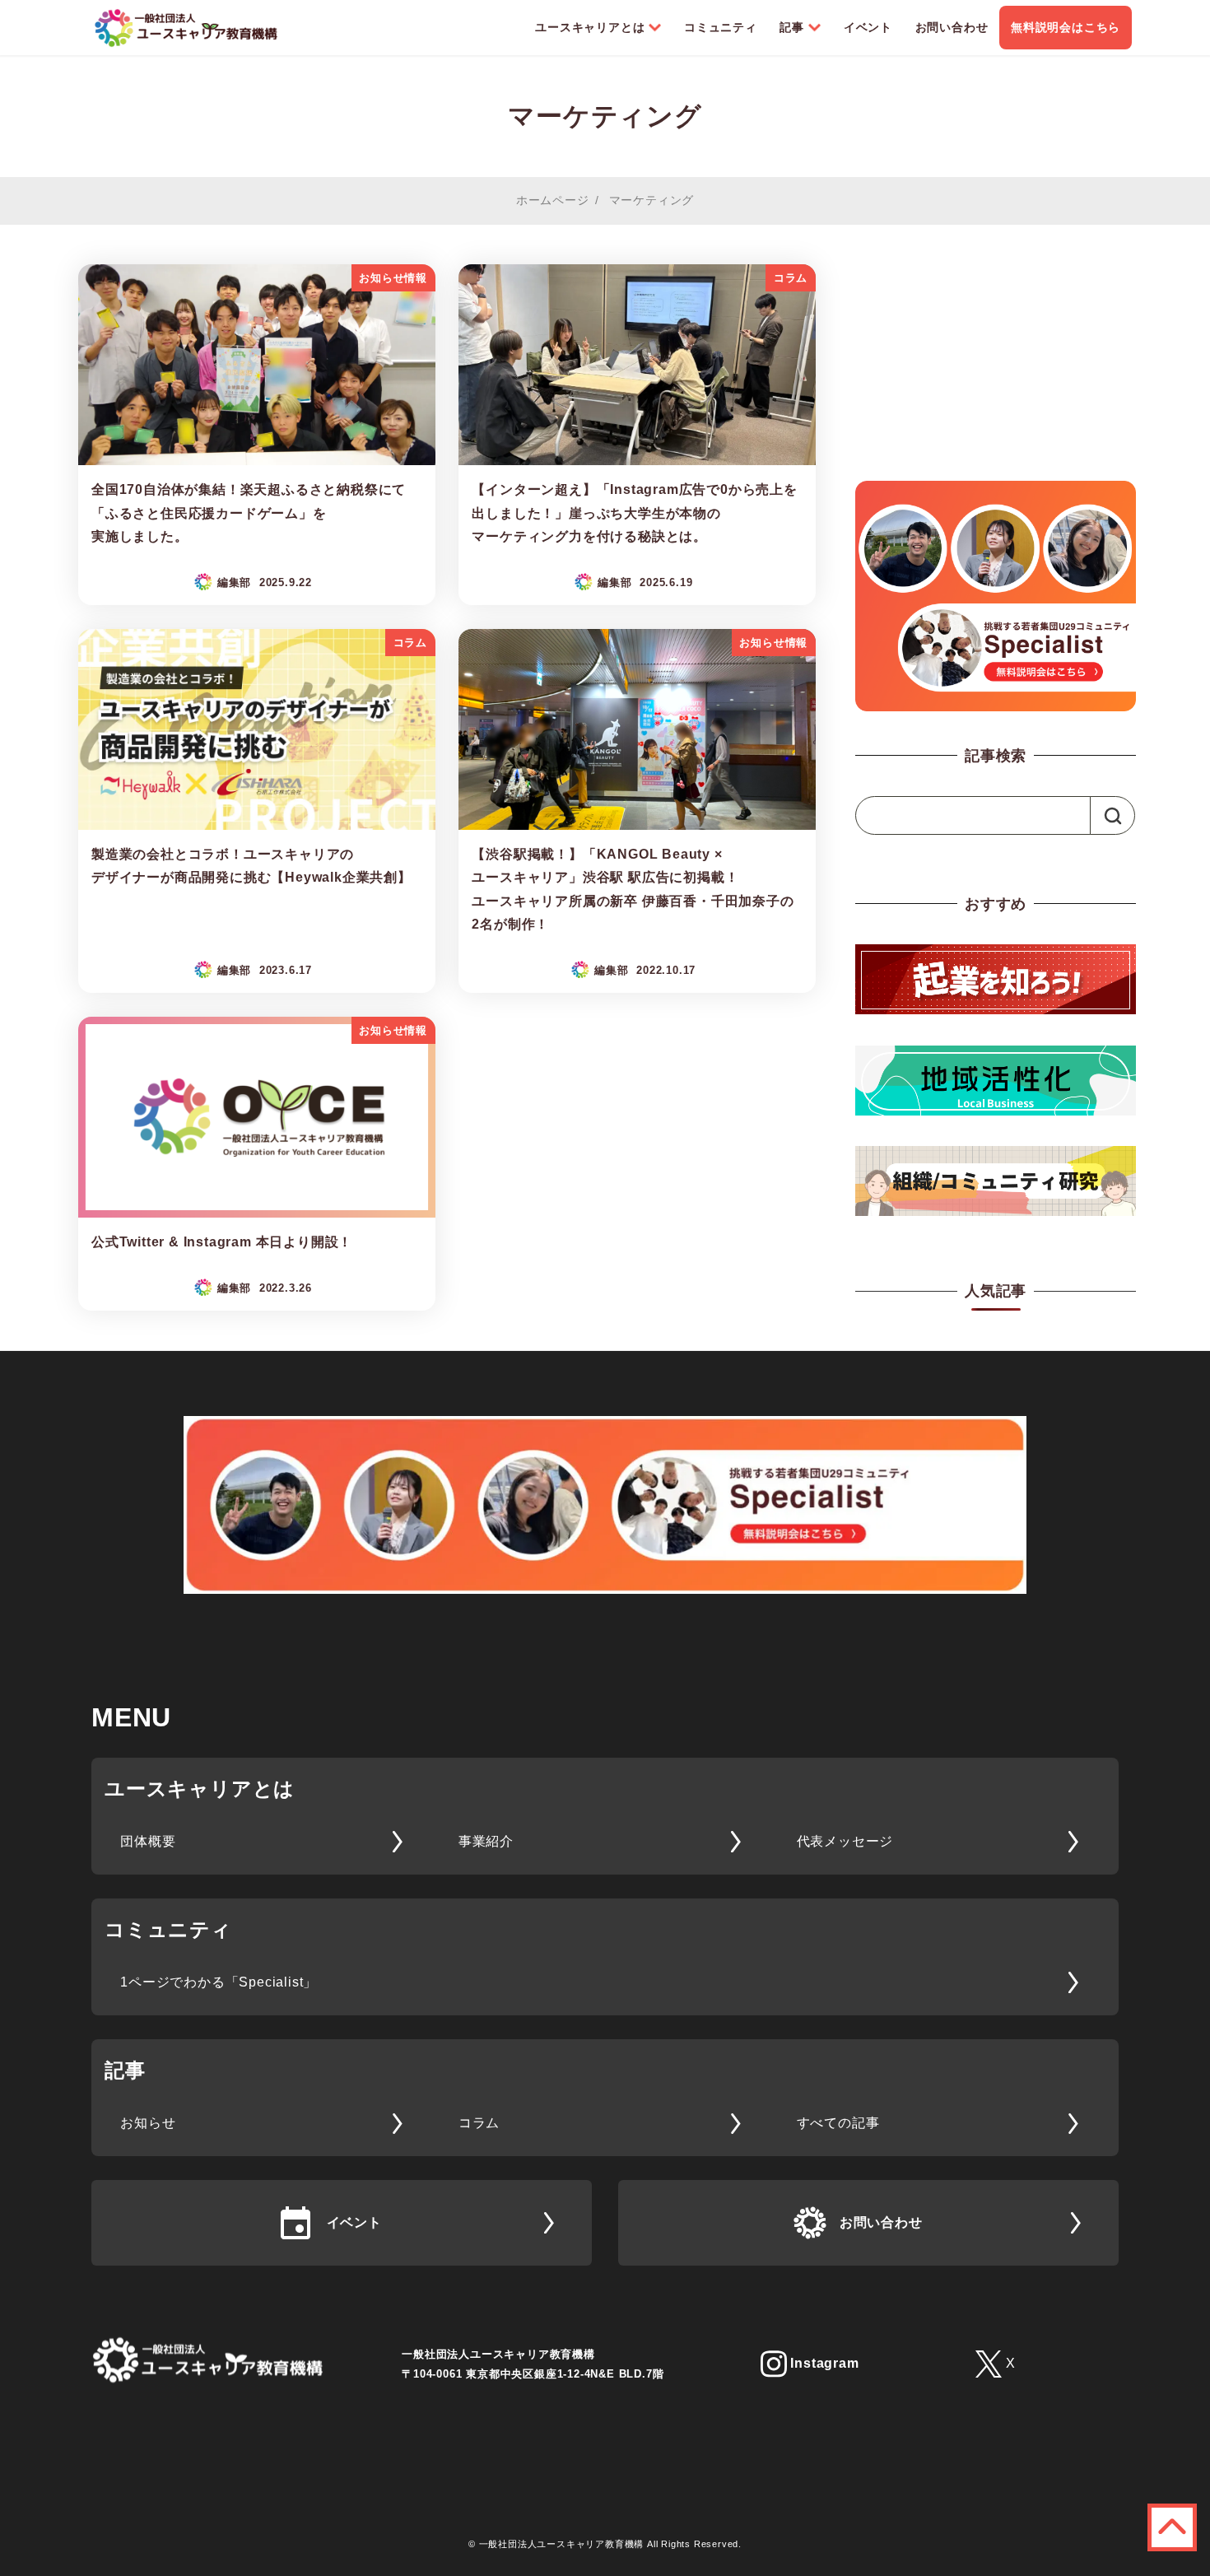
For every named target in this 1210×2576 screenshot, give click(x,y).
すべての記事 (838, 2123)
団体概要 (148, 1841)
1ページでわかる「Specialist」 (219, 1982)
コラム (479, 2123)
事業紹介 (486, 1841)
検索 (1110, 815)
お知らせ (148, 2123)
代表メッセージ (845, 1841)
